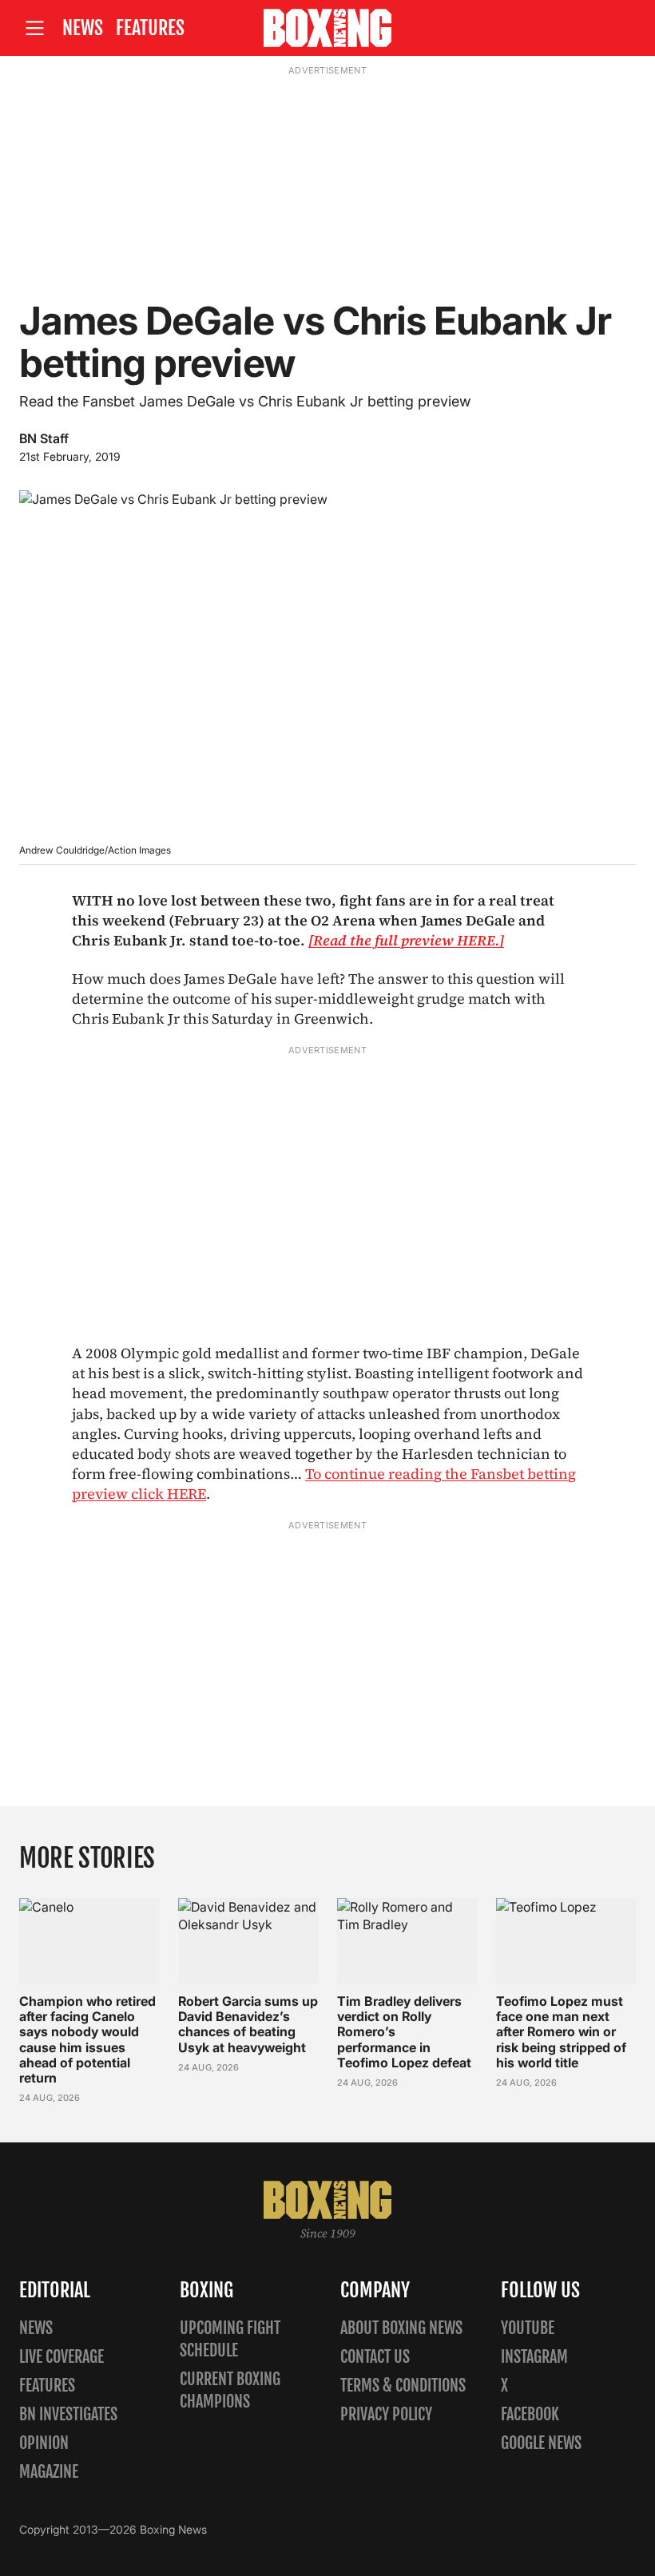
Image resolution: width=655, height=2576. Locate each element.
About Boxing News (401, 2328)
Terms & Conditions (403, 2386)
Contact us (375, 2357)
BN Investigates (68, 2414)
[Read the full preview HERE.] (406, 940)
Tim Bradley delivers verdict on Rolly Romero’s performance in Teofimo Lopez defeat (404, 2032)
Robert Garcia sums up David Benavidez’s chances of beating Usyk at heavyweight (248, 2024)
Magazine (49, 2472)
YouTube (528, 2328)
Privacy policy (386, 2414)
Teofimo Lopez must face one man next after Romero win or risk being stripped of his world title (561, 2032)
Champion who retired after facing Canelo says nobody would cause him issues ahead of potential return (87, 2039)
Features (150, 28)
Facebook (530, 2414)
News (83, 28)
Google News (541, 2443)
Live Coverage (62, 2357)
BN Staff (44, 438)
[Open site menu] (34, 28)
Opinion (44, 2443)
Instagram (534, 2357)
